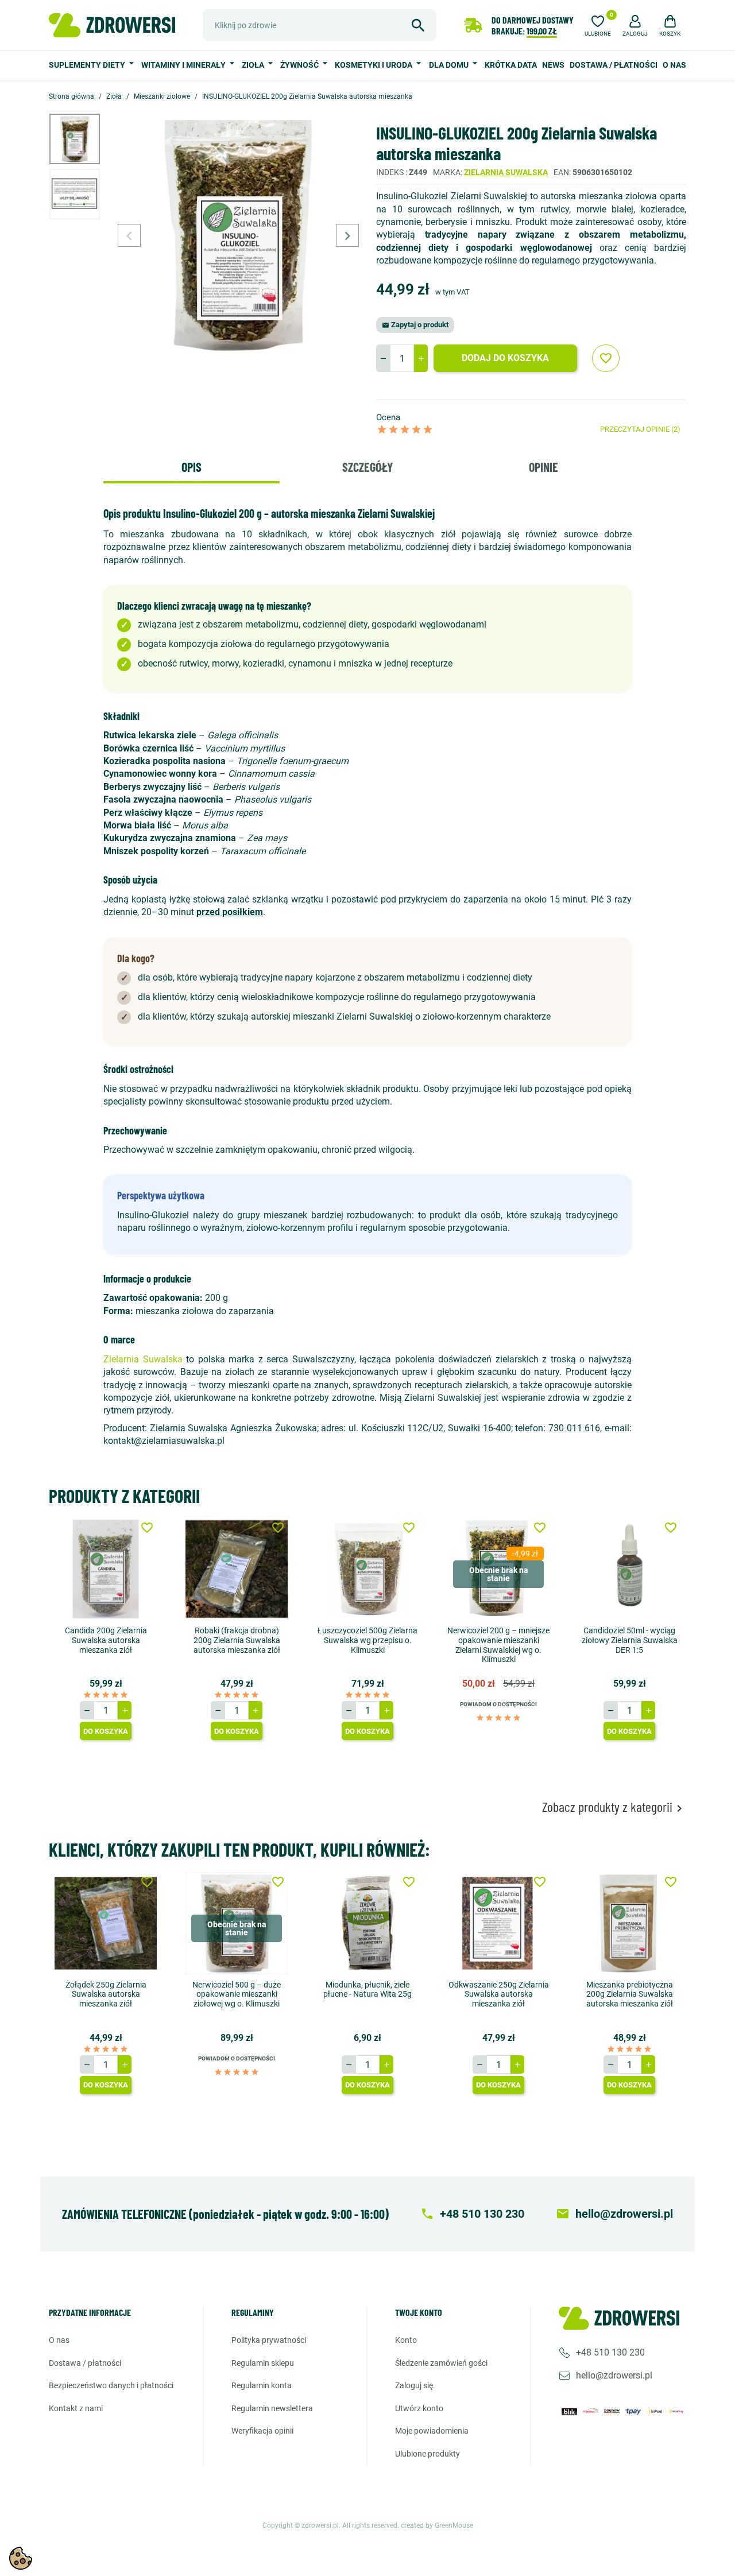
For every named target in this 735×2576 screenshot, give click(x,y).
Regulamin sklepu (263, 2363)
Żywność (300, 65)
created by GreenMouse (437, 2525)
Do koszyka (106, 1731)
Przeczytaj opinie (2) (640, 429)
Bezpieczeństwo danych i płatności (111, 2385)
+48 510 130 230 (610, 2352)
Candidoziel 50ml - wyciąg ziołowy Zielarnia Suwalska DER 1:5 (630, 1640)
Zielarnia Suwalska (506, 172)
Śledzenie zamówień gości (441, 2363)
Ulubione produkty (428, 2454)
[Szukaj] (418, 25)
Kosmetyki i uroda (374, 65)
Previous (129, 235)
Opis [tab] (192, 467)
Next (347, 235)
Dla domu (450, 65)
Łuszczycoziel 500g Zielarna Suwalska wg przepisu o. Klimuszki (367, 1640)
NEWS (553, 65)
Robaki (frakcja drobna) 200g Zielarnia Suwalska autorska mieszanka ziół (237, 1640)
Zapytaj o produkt (415, 325)
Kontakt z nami (76, 2408)
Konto (406, 2340)
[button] (635, 24)
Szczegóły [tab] (367, 467)
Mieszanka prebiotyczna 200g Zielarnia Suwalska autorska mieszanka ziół (630, 1994)
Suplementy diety (88, 65)
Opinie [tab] (543, 467)
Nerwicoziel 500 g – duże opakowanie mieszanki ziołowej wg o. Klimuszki (237, 1994)
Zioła (254, 65)
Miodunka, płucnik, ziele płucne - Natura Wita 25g (367, 1990)
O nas (674, 65)
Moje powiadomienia (432, 2431)
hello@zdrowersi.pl (614, 2375)
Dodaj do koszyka (505, 358)
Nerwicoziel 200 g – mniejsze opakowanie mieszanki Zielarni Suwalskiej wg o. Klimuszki (498, 1645)
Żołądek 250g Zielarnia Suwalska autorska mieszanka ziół (106, 1994)
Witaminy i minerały (184, 65)
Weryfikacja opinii (262, 2431)
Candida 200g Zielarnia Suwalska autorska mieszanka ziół (106, 1640)
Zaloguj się (414, 2385)
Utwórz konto (419, 2408)
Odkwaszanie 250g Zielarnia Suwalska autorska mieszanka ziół (499, 1994)
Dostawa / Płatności (614, 65)
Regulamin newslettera (272, 2408)
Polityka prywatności (269, 2340)
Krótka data (511, 65)
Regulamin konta (262, 2385)
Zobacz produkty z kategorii (614, 1807)
